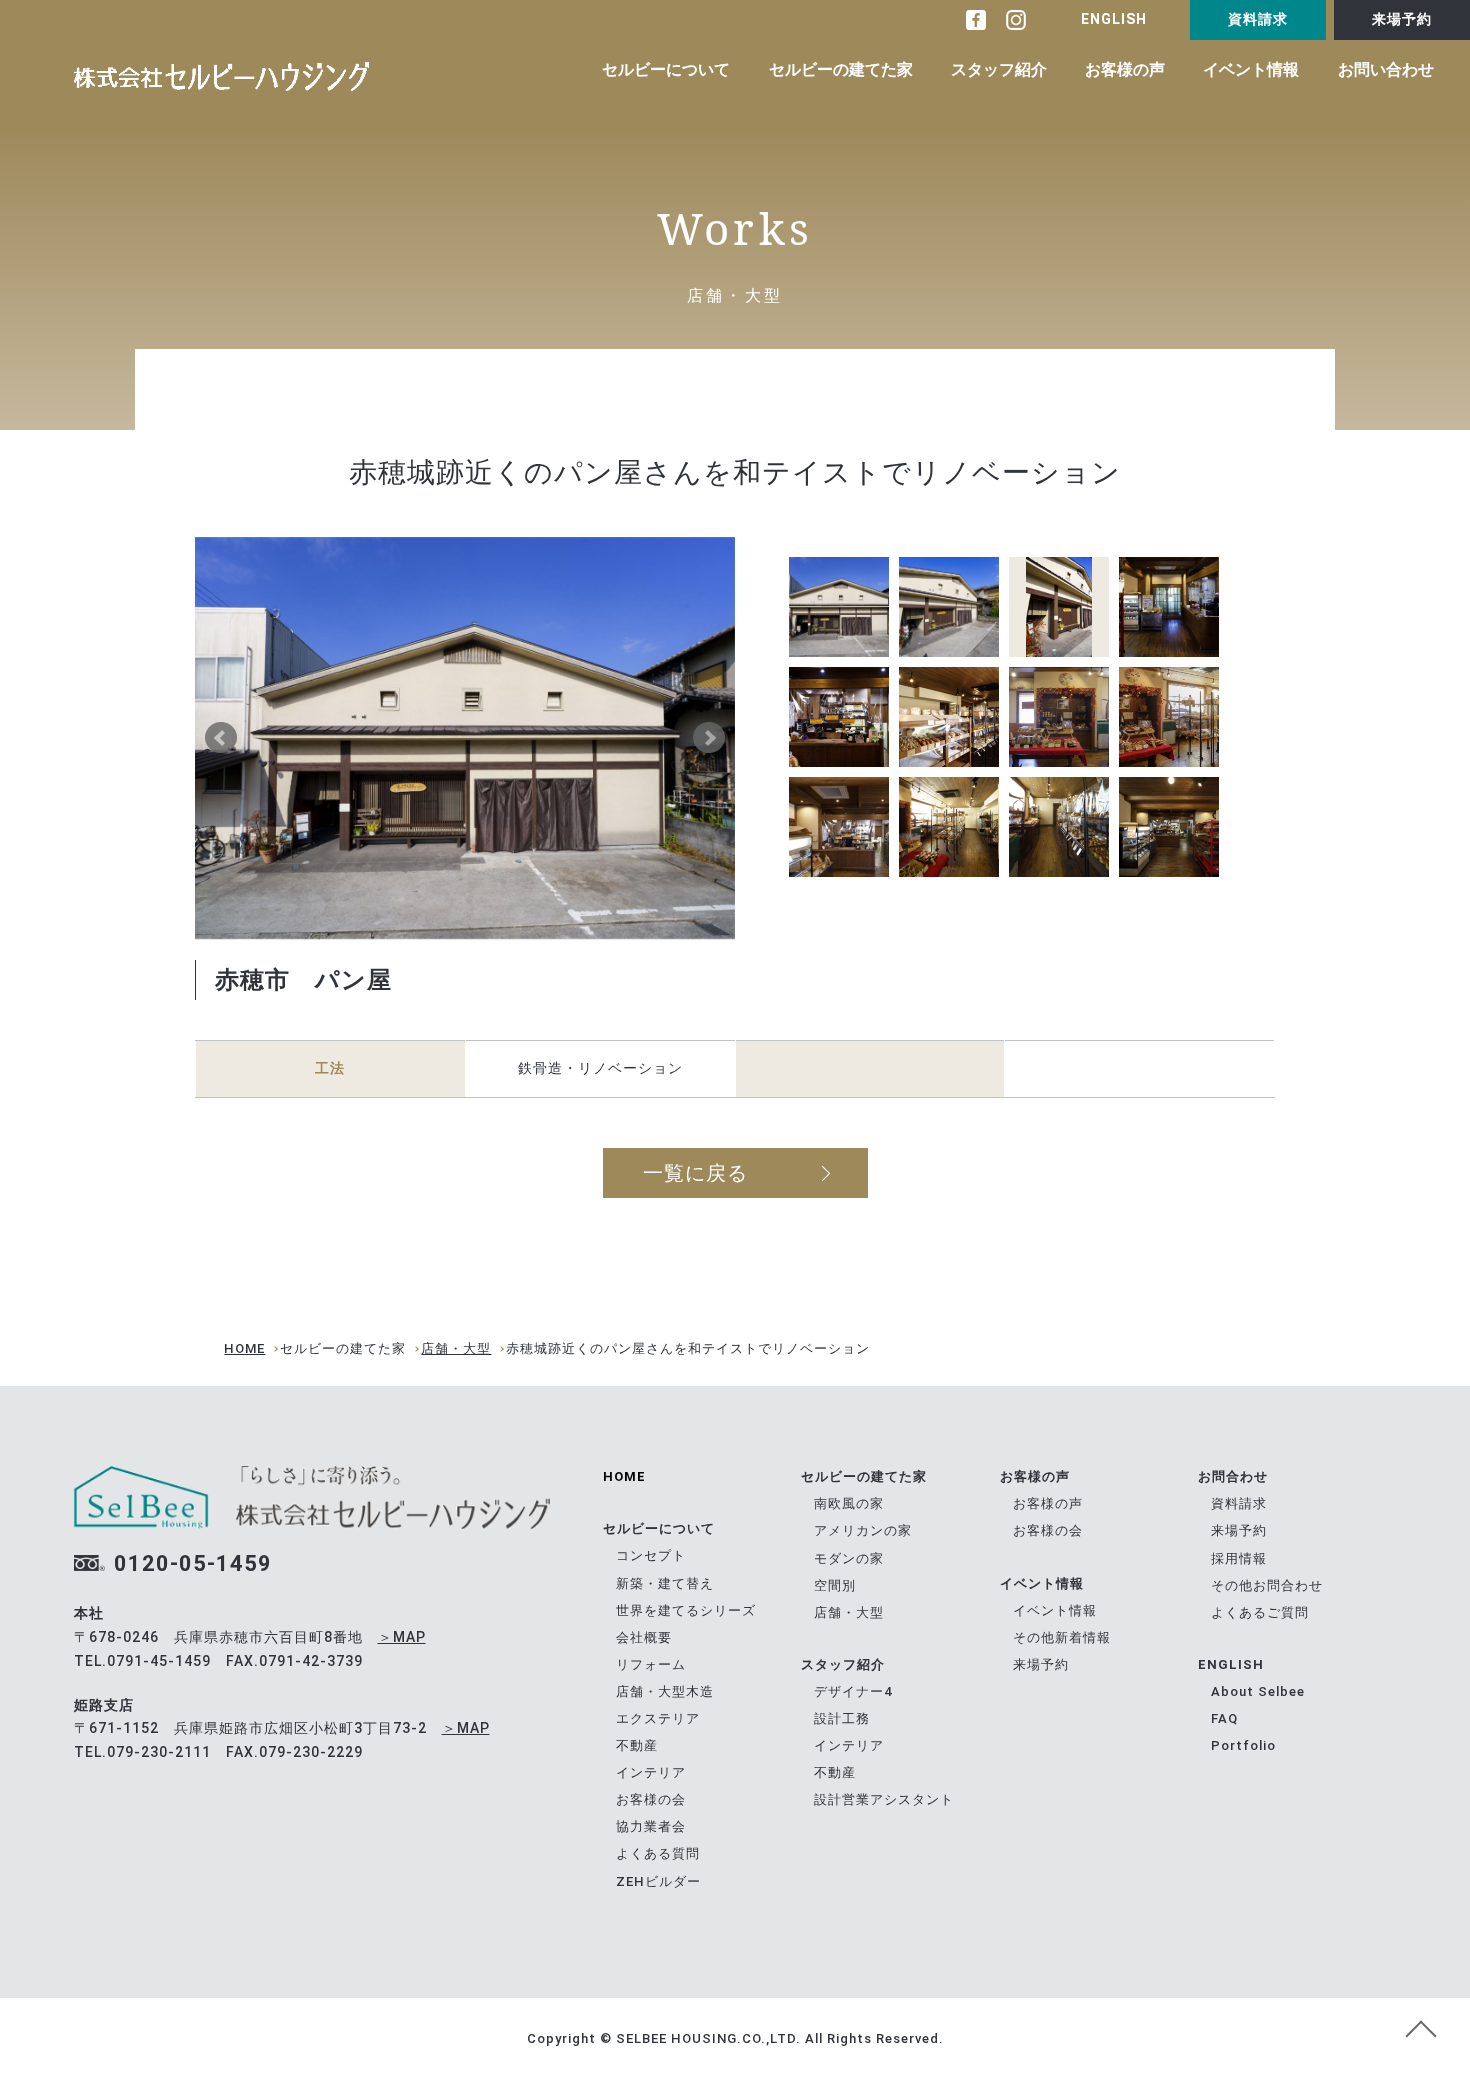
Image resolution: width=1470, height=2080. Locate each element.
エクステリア (658, 1718)
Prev (221, 738)
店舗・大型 (456, 1348)
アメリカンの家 (863, 1530)
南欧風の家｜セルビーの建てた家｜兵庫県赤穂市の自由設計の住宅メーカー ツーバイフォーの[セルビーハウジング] (221, 76)
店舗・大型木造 (665, 1691)
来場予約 (1402, 19)
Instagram (1016, 20)
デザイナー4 (853, 1691)
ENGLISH (1114, 19)
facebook (976, 20)
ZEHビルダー (658, 1881)
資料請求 (1258, 19)
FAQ (1224, 1718)
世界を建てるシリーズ (686, 1610)
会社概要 (644, 1637)
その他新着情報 (1062, 1637)
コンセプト (651, 1555)
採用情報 (1239, 1558)
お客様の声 (1125, 69)
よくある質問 (658, 1853)
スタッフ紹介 (999, 69)
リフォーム (651, 1664)
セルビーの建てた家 (841, 69)
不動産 (637, 1745)
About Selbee (1258, 1691)
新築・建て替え (665, 1583)
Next (709, 738)
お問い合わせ (1386, 69)
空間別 (835, 1585)
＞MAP (402, 1637)
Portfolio (1243, 1745)
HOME (244, 1348)
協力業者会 (651, 1826)
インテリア (651, 1772)
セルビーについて (666, 69)
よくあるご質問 (1260, 1612)
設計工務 (842, 1718)
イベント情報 (1251, 69)
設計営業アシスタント (884, 1799)
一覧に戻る (695, 1173)
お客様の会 (651, 1799)
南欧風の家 (849, 1503)
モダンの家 (849, 1558)
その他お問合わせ (1267, 1585)
